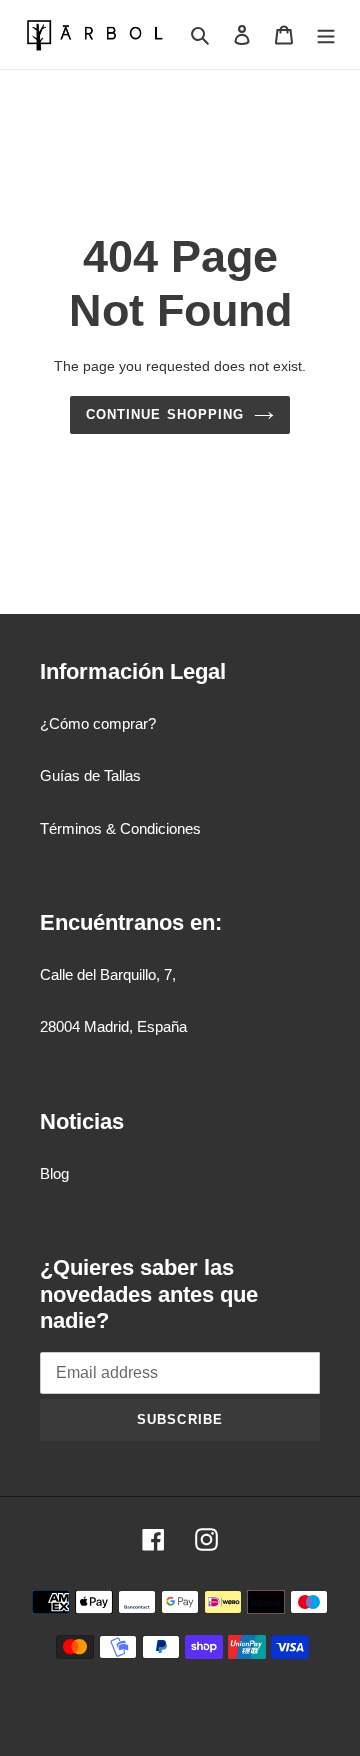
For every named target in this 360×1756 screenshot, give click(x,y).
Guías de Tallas (90, 775)
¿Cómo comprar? (98, 723)
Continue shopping (165, 414)
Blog (54, 1173)
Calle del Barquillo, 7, (108, 974)
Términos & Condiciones (120, 828)
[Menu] (326, 34)
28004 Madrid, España (113, 1026)
